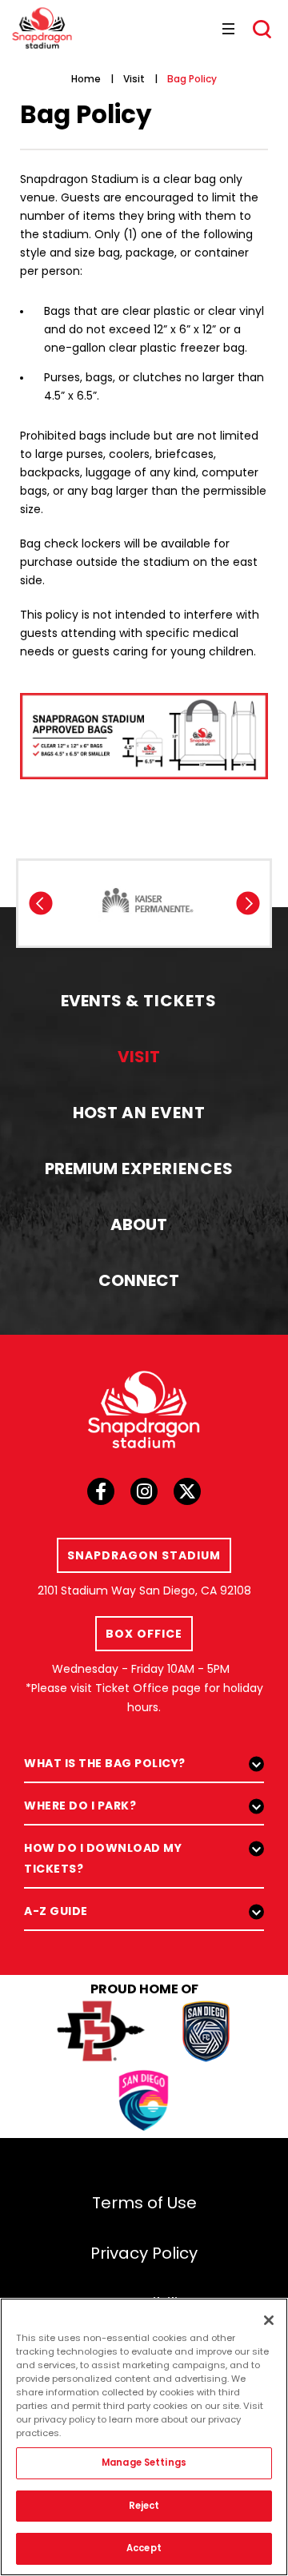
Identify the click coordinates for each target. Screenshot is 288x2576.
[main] (144, 414)
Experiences (139, 1169)
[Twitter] (187, 1496)
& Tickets (139, 1001)
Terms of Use (144, 2203)
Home (86, 79)
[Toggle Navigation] (226, 28)
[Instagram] (144, 1496)
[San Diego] (144, 2103)
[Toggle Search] (263, 30)
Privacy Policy (144, 2253)
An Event (139, 1113)
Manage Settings (144, 2463)
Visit (134, 79)
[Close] (269, 2320)
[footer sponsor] (148, 900)
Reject (144, 2506)
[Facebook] (101, 1496)
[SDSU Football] (102, 2034)
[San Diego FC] (205, 2034)
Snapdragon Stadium (42, 28)
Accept (144, 2548)
